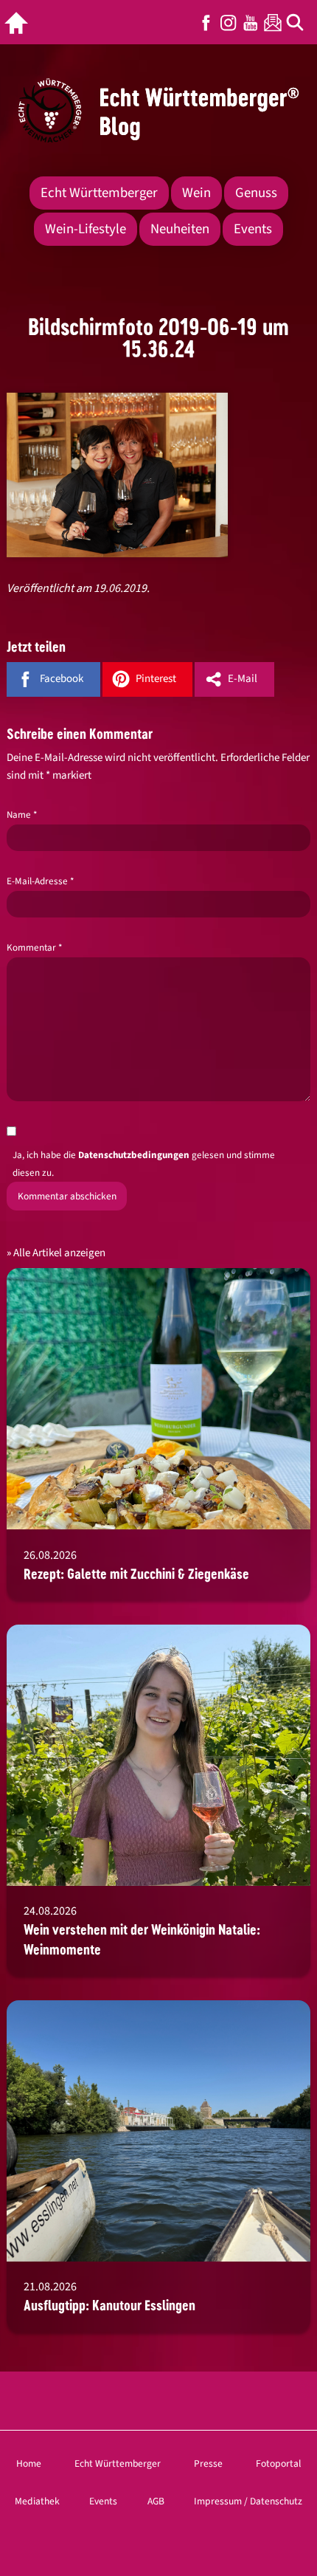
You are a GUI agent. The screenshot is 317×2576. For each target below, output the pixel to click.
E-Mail (243, 679)
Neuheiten (180, 229)
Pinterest (156, 679)
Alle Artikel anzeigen (59, 1253)
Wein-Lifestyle (86, 229)
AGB (156, 2501)
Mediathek (37, 2501)
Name (22, 815)
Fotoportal (278, 2463)
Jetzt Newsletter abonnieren (273, 23)
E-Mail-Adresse (40, 881)
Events (253, 229)
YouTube (251, 23)
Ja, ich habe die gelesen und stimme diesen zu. (144, 1164)
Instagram (229, 23)
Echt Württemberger (99, 193)
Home (29, 2463)
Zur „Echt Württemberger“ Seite (20, 23)
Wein (196, 193)
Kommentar (34, 948)
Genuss (256, 193)
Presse (208, 2463)
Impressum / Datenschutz (248, 2501)
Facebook (206, 23)
